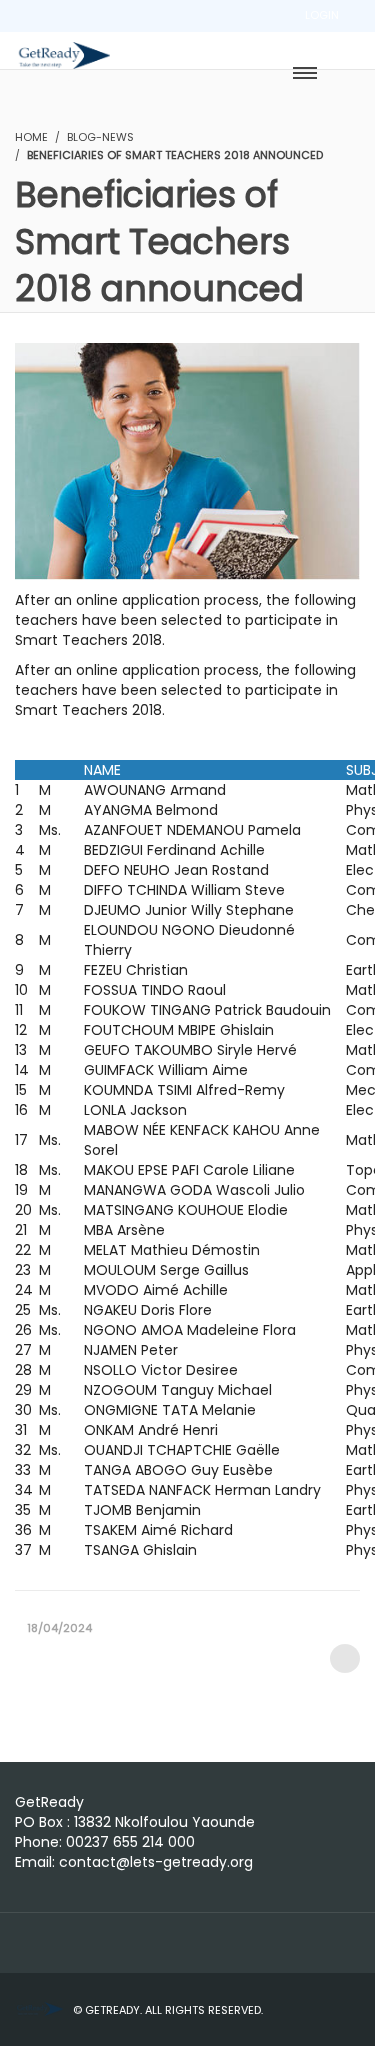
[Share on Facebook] (345, 1658)
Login (322, 15)
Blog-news (100, 137)
